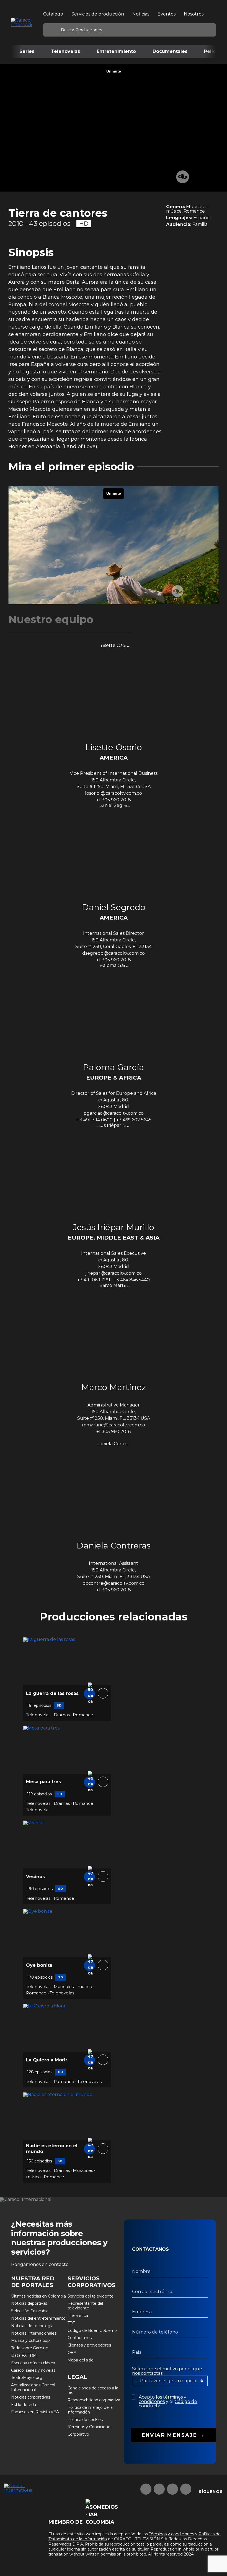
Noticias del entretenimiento (38, 2318)
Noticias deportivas (29, 2303)
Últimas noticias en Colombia (38, 2296)
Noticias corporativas (31, 2397)
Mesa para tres (43, 1782)
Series (27, 51)
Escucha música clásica (33, 2363)
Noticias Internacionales (34, 2333)
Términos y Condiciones (90, 2427)
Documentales (170, 51)
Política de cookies (85, 2420)
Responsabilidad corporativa (94, 2400)
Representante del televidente (85, 2306)
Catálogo (53, 14)
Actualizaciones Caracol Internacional (33, 2387)
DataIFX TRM (24, 2355)
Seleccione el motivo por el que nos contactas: (167, 2371)
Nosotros (194, 14)
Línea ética (78, 2316)
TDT (71, 2323)
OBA (72, 2353)
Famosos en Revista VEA (35, 2412)
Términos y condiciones (171, 2534)
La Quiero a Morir (47, 2060)
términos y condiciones (162, 2399)
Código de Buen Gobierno (92, 2330)
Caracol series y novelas (33, 2370)
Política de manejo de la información (90, 2410)
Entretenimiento (116, 51)
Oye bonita (39, 1965)
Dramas (62, 1715)
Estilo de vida (24, 2405)
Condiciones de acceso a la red (93, 2390)
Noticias (141, 14)
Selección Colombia (30, 2311)
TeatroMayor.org (27, 2378)
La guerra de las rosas (52, 1693)
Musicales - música (73, 1987)
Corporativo (78, 2434)
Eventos (167, 14)
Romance (83, 1715)
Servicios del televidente (91, 2296)
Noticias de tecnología (32, 2326)
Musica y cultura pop (30, 2340)
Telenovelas (65, 51)
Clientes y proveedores (89, 2345)
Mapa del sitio (81, 2360)
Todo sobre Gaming (30, 2348)
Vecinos (35, 1877)
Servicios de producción (98, 14)
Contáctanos (80, 2338)
